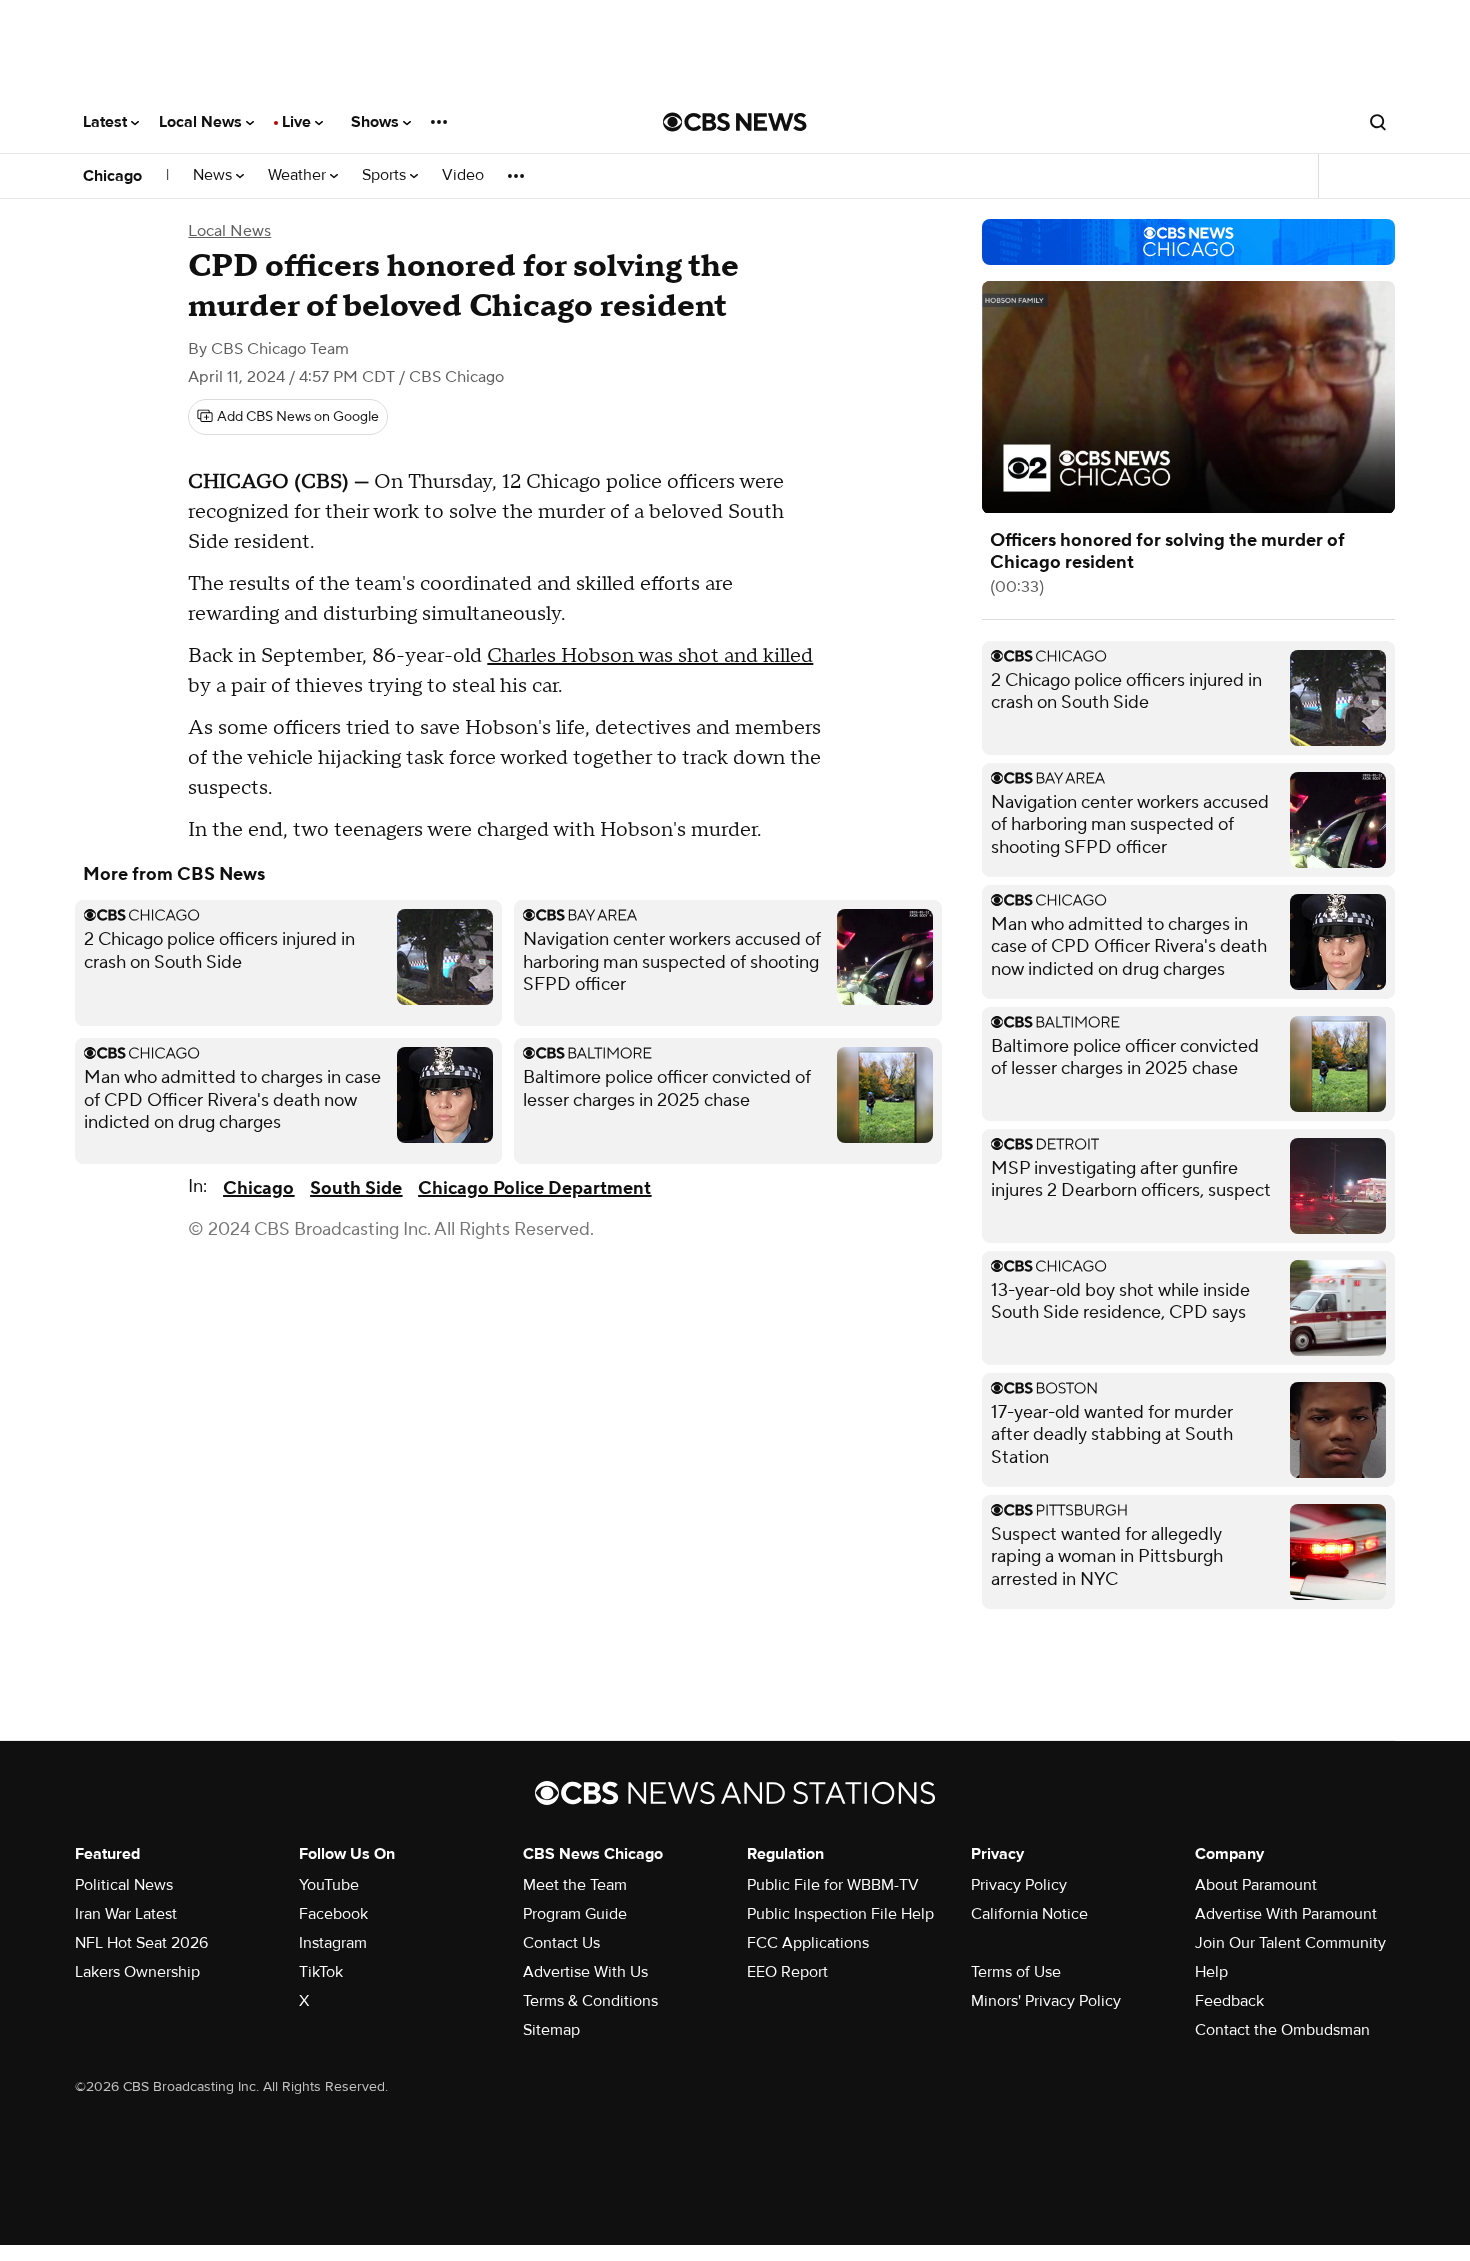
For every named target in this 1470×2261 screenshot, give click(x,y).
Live (298, 122)
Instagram (333, 1943)
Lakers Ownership (137, 1972)
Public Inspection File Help (840, 1914)
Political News (124, 1885)
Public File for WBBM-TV (833, 1885)
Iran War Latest (126, 1914)
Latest (107, 122)
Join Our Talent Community (1290, 1943)
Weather (299, 175)
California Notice (1029, 1914)
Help (1211, 1972)
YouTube (329, 1885)
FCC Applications (808, 1943)
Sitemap (551, 2030)
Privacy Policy (1019, 1885)
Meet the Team (575, 1885)
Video (463, 175)
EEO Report (787, 1972)
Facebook (333, 1914)
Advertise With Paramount (1286, 1914)
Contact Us (561, 1943)
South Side (356, 1188)
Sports (386, 175)
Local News (202, 122)
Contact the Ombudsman (1282, 2030)
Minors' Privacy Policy (1046, 2001)
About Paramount (1256, 1885)
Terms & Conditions (590, 2001)
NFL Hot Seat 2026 (141, 1943)
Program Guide (575, 1914)
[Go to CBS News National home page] (735, 122)
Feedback (1229, 2001)
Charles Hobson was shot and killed (650, 656)
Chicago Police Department (534, 1188)
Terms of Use (1016, 1972)
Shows (377, 122)
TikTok (321, 1972)
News (214, 175)
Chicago (112, 176)
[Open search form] (1378, 122)
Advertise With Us (585, 1972)
